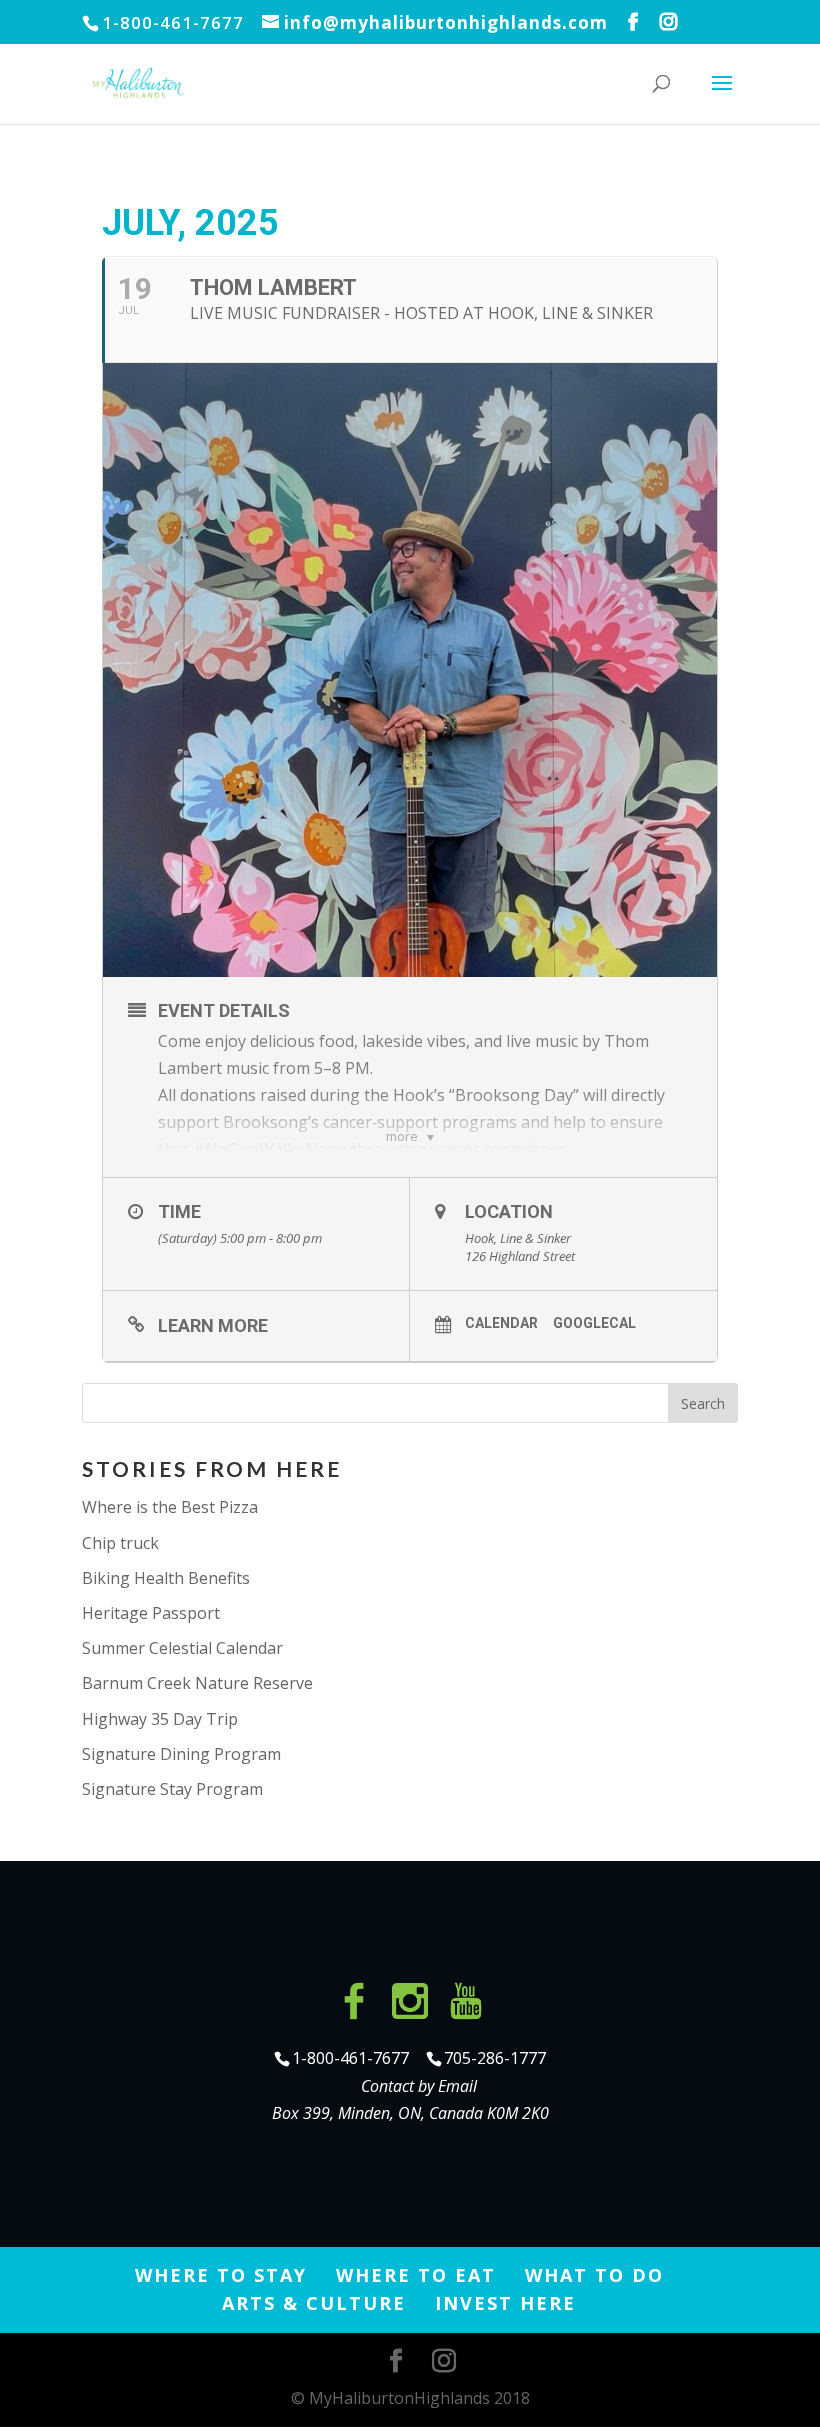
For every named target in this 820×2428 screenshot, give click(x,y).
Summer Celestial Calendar (182, 1648)
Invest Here (505, 2303)
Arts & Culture (314, 2303)
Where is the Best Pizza (170, 1507)
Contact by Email (419, 2086)
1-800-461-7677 (352, 2058)
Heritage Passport (151, 1613)
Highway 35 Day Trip (160, 1719)
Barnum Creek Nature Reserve (197, 1683)
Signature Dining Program (181, 1754)
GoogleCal (594, 1323)
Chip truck (120, 1543)
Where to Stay (221, 2275)
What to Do (594, 2275)
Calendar (501, 1323)
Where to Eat (416, 2275)
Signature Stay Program (172, 1789)
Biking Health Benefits (166, 1578)
